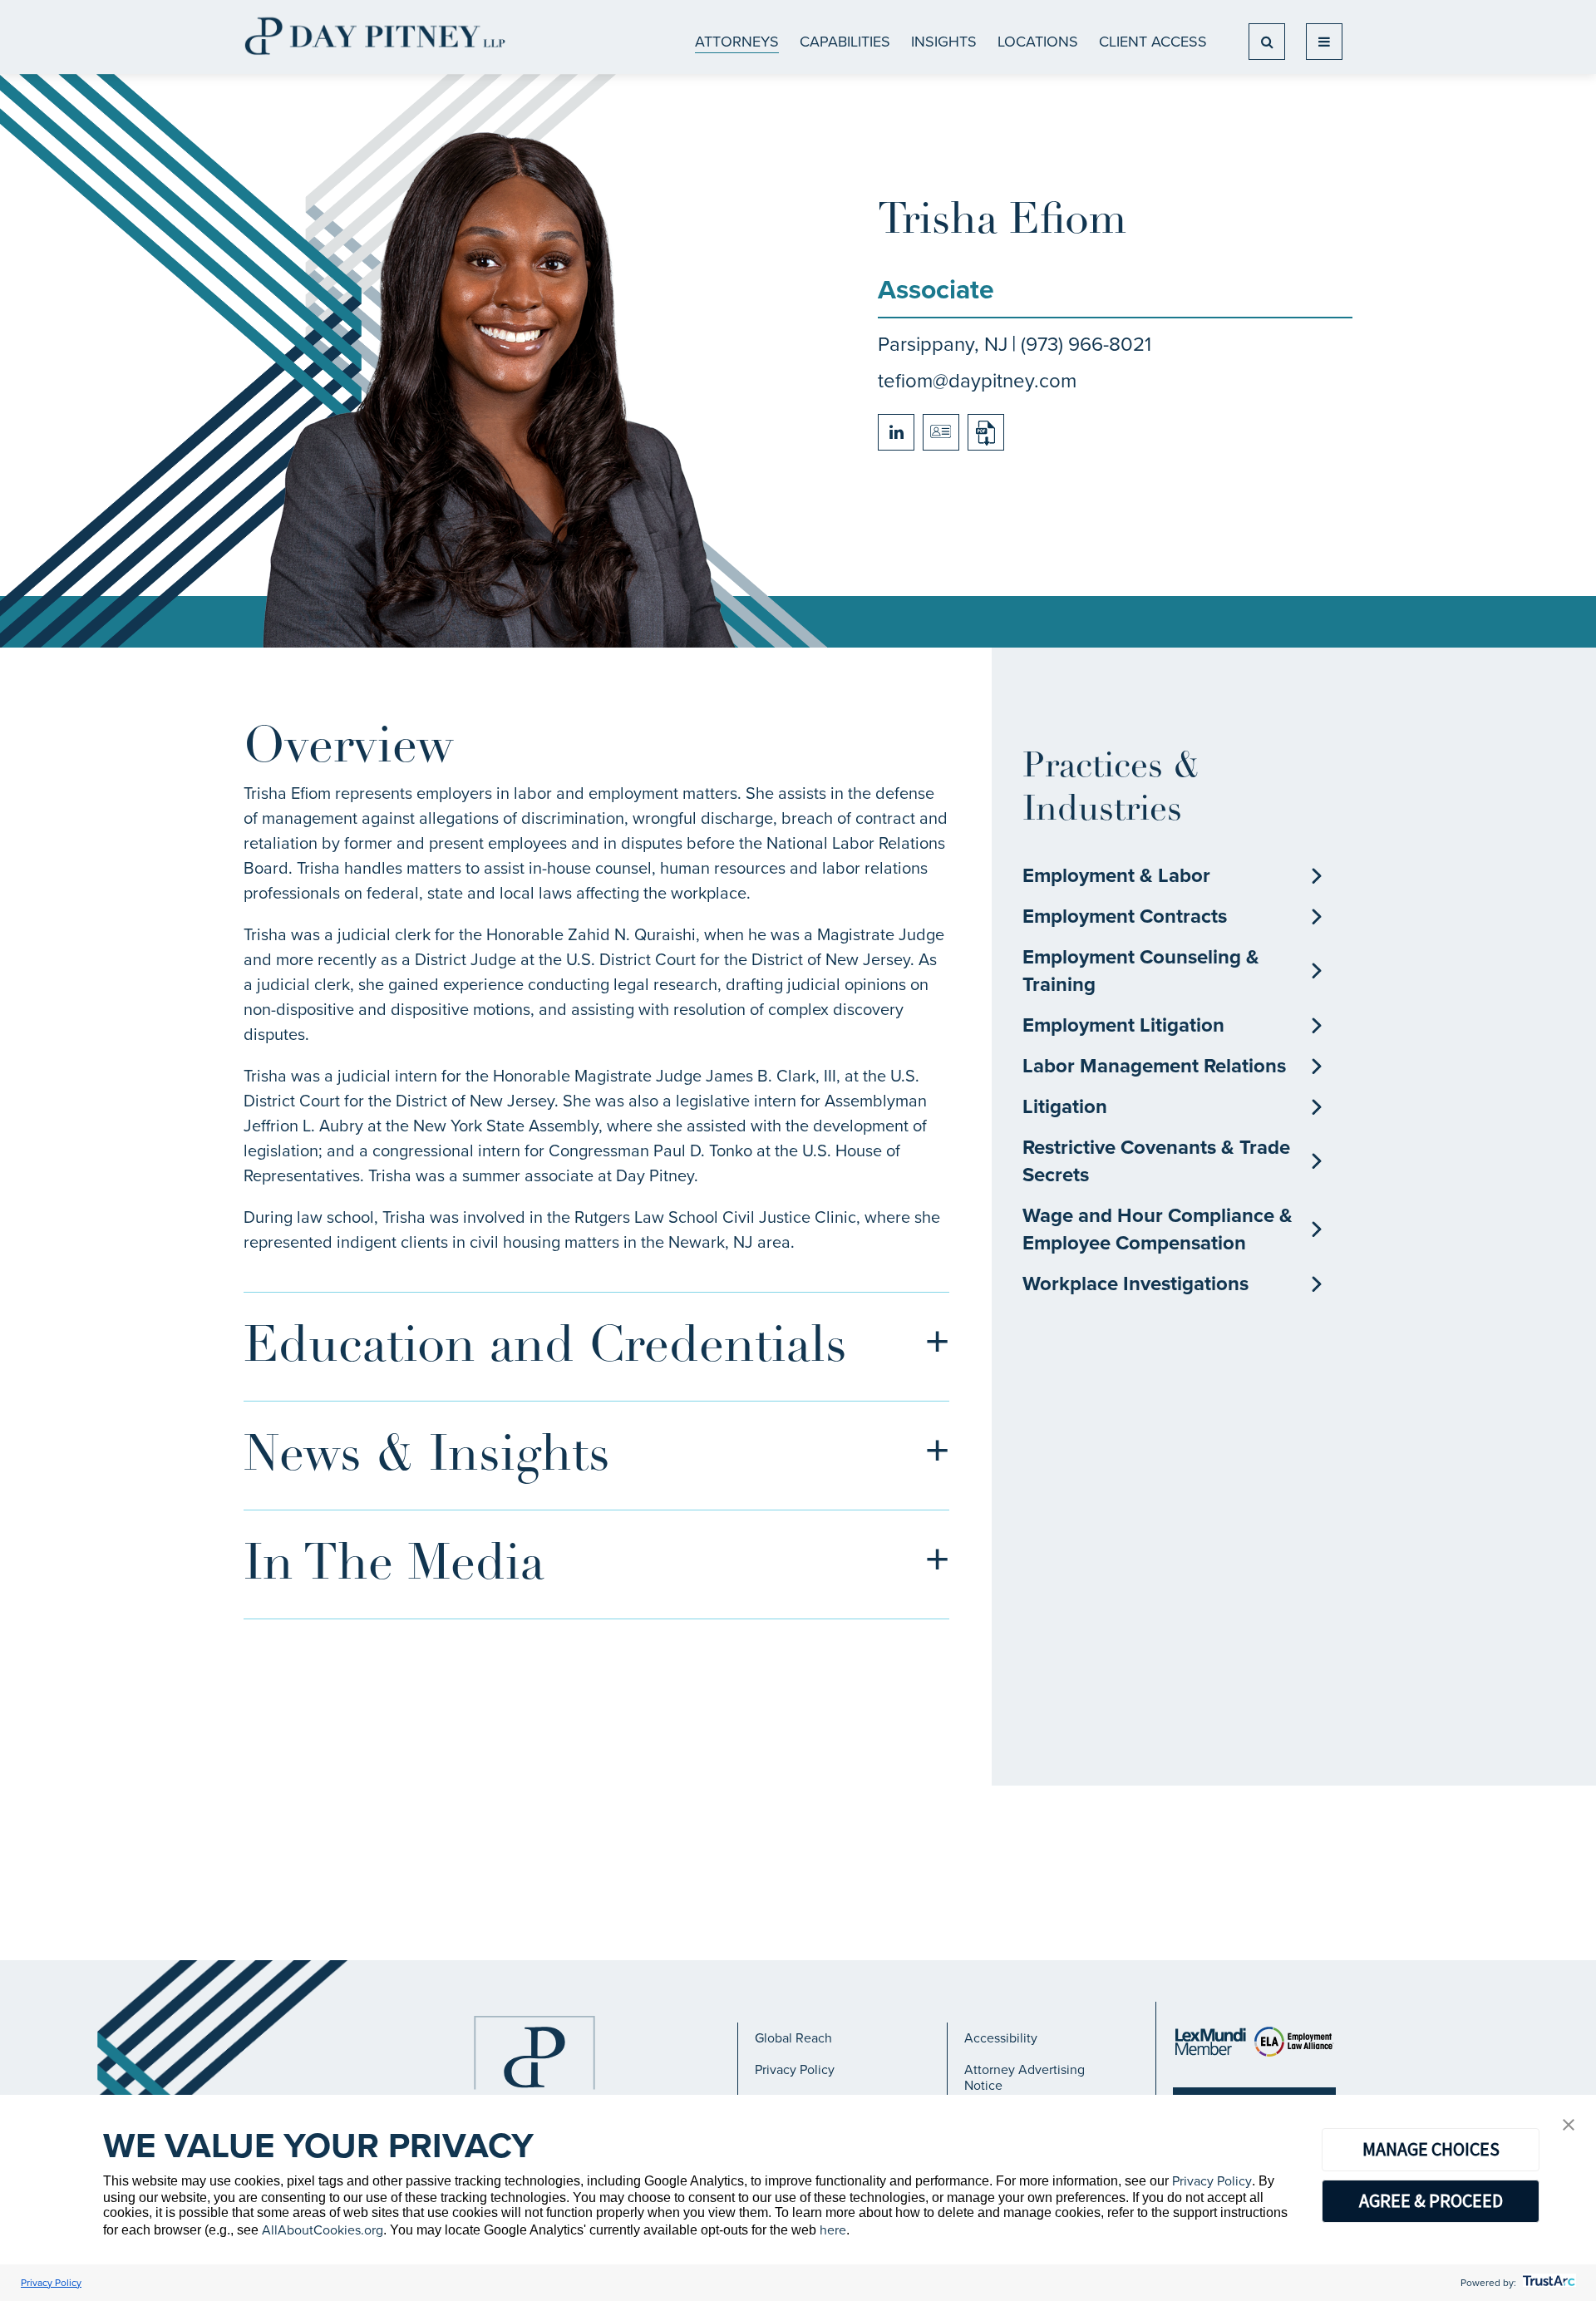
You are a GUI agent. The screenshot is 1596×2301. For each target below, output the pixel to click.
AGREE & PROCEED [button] (1431, 2200)
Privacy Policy (795, 2069)
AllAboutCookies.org (323, 2230)
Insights (944, 42)
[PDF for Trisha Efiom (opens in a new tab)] (986, 432)
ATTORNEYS (737, 42)
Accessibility (1001, 2038)
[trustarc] (1547, 2283)
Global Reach (793, 2038)
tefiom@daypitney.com (977, 381)
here (833, 2230)
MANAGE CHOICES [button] (1431, 2149)
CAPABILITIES (845, 42)
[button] (1569, 2126)
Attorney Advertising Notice (1025, 2077)
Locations (1038, 42)
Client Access (1153, 42)
